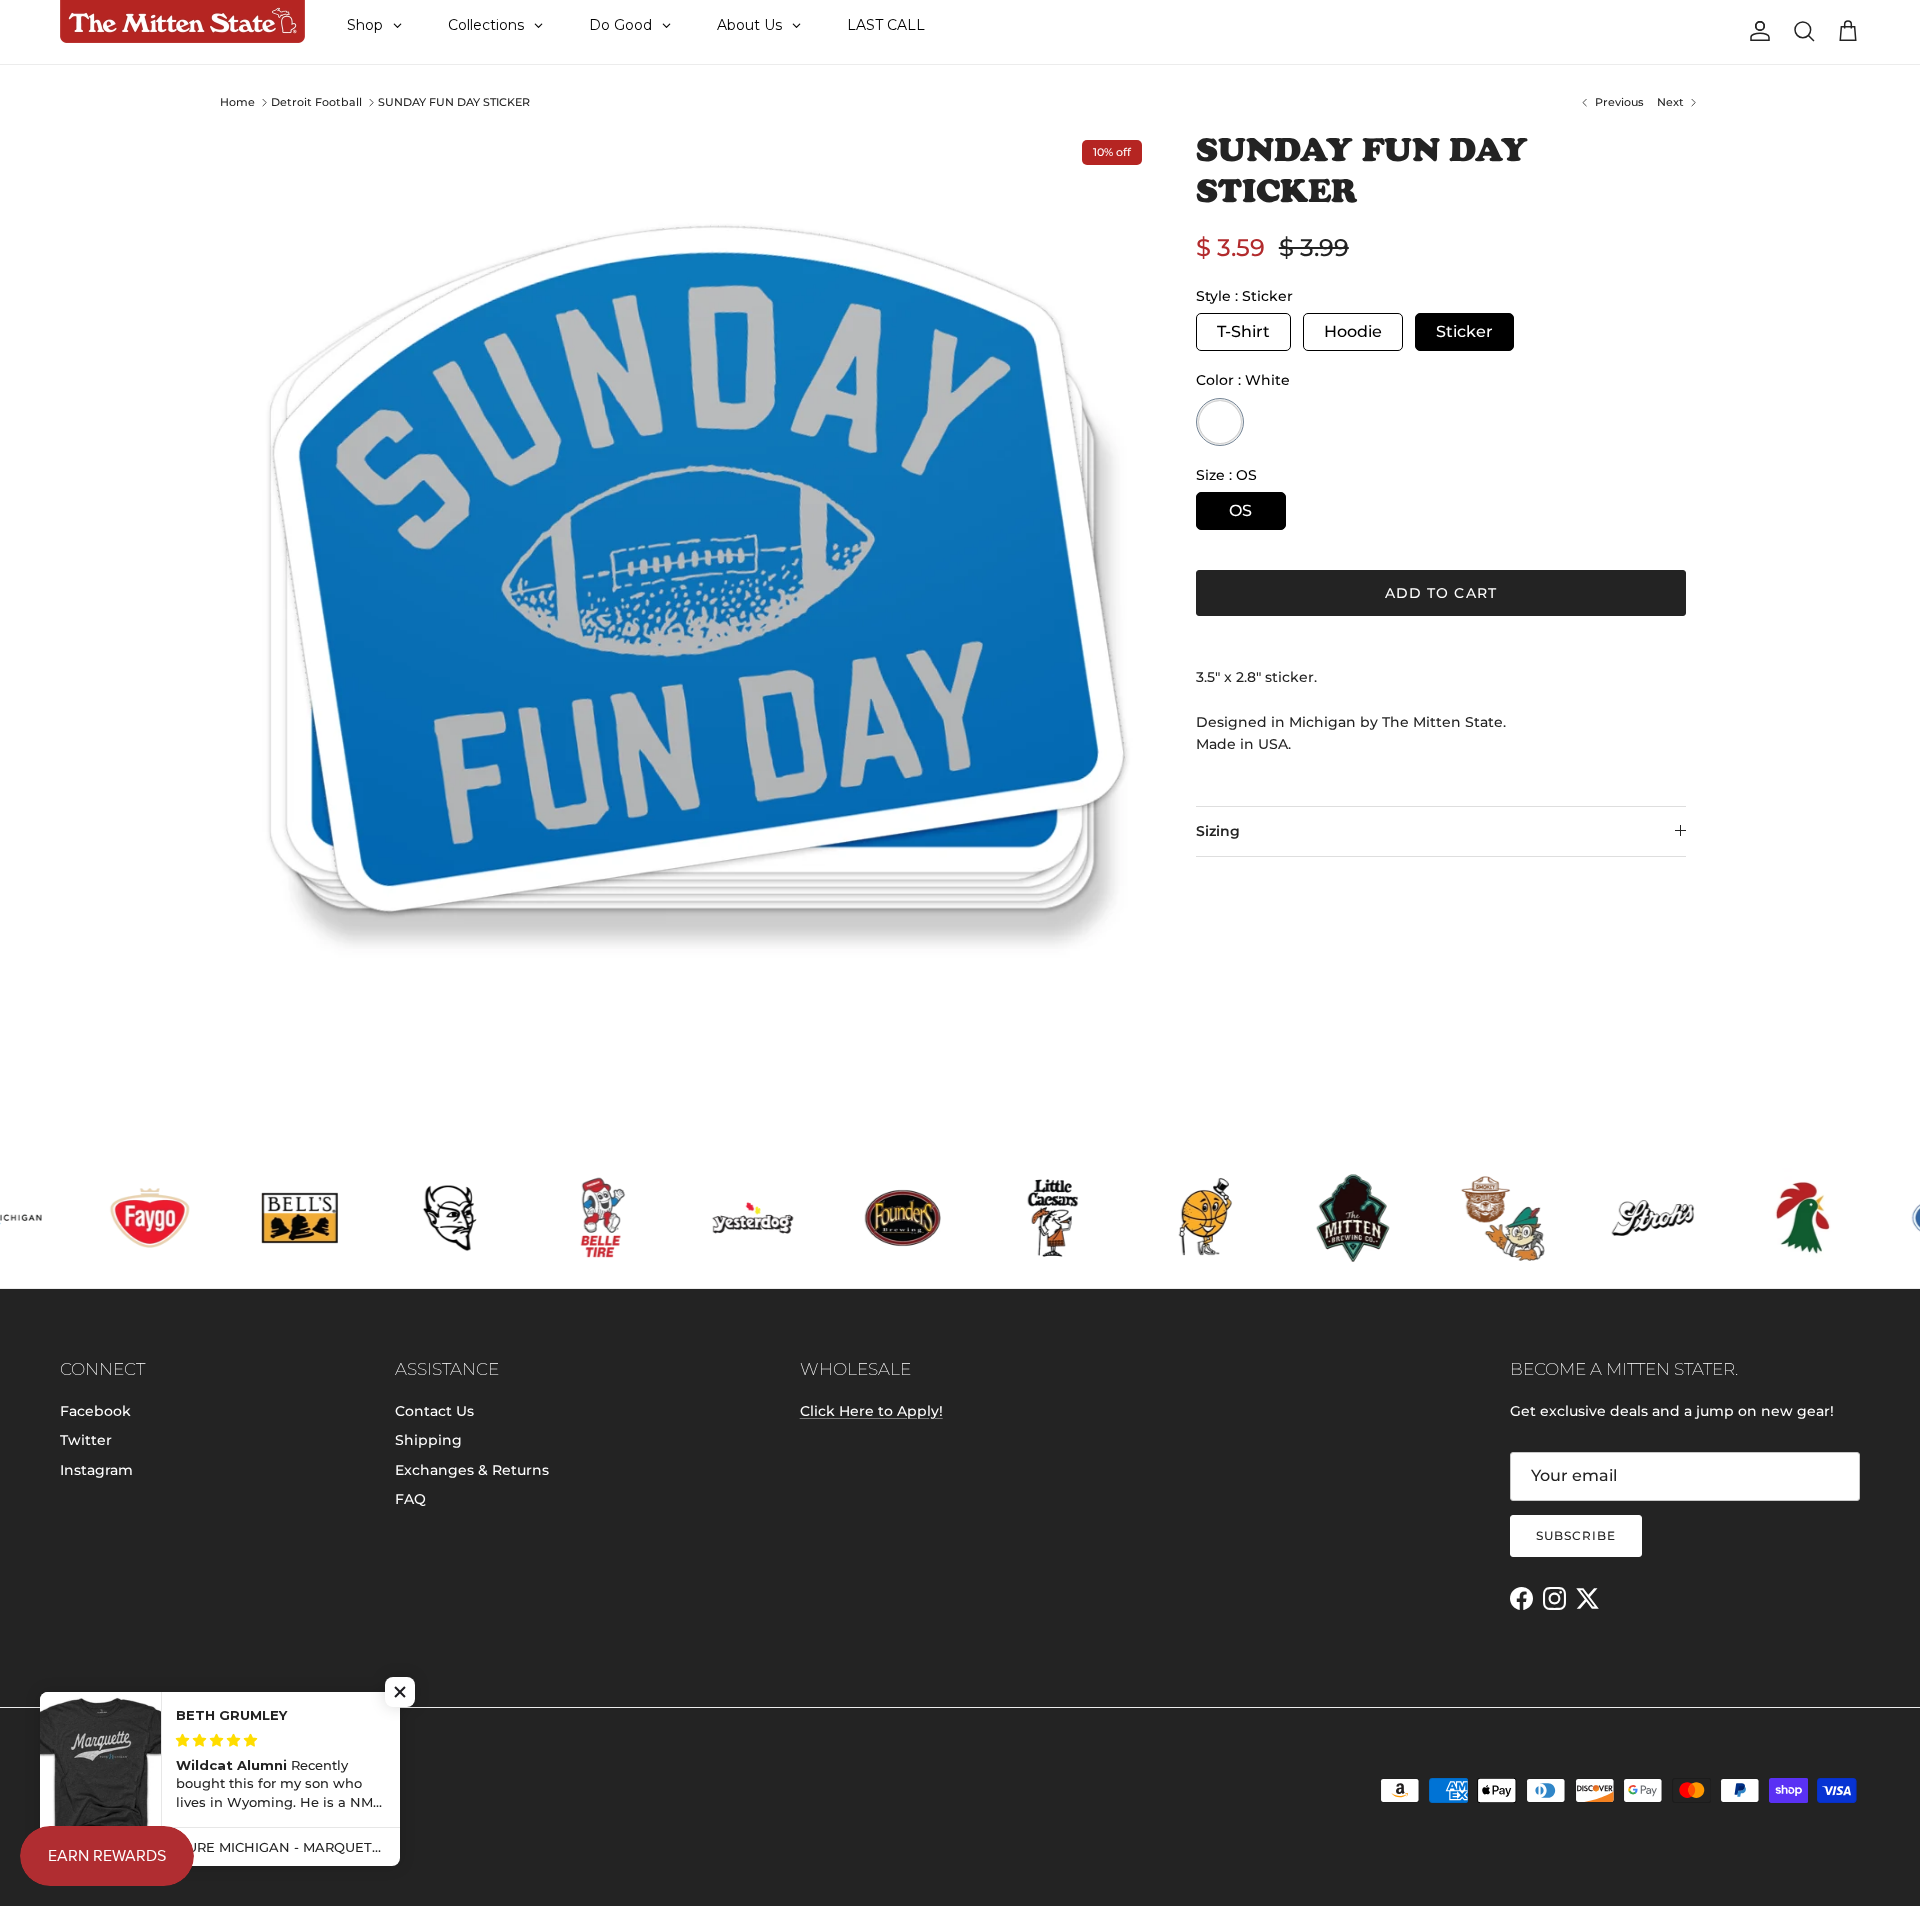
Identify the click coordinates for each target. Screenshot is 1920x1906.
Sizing (1218, 831)
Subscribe (1576, 1535)
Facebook (95, 1411)
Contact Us (434, 1411)
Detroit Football (316, 102)
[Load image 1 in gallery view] (693, 589)
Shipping (428, 1440)
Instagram (96, 1470)
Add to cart (1441, 593)
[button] (400, 1692)
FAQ (410, 1499)
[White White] (1220, 422)
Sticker (1464, 331)
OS (1240, 510)
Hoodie (1353, 331)
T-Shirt (1243, 331)
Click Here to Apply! (871, 1411)
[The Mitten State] (182, 22)
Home (237, 102)
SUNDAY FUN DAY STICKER (454, 102)
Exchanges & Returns (472, 1470)
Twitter (86, 1440)
